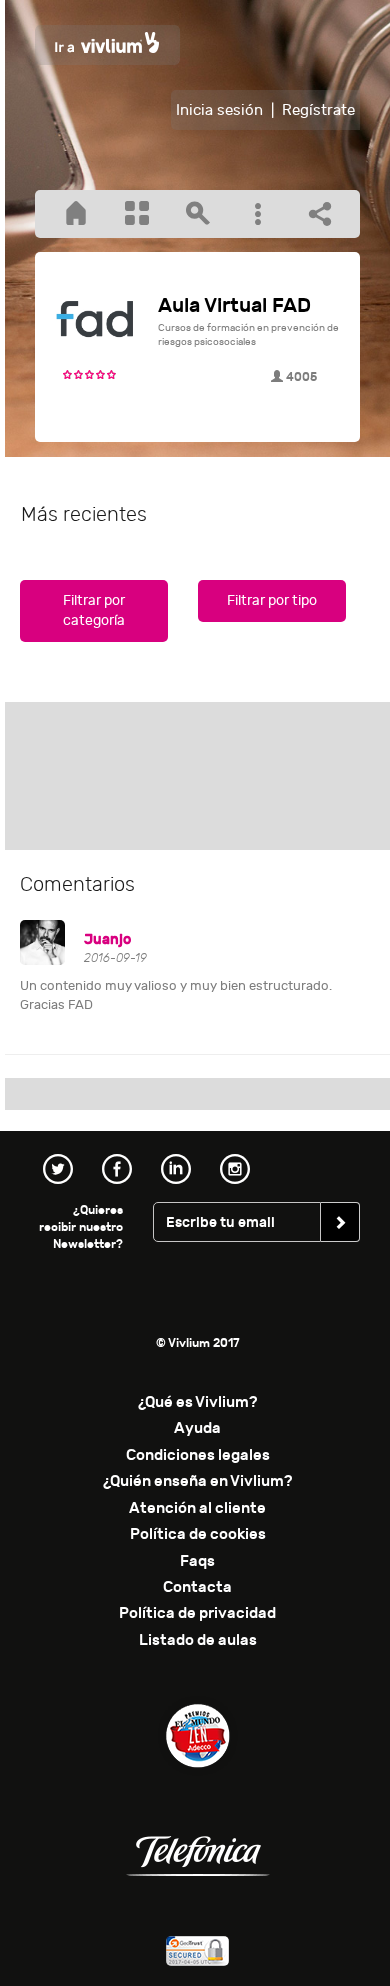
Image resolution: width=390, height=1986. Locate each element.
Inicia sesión (219, 110)
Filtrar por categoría (94, 610)
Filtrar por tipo (272, 600)
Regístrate (318, 110)
